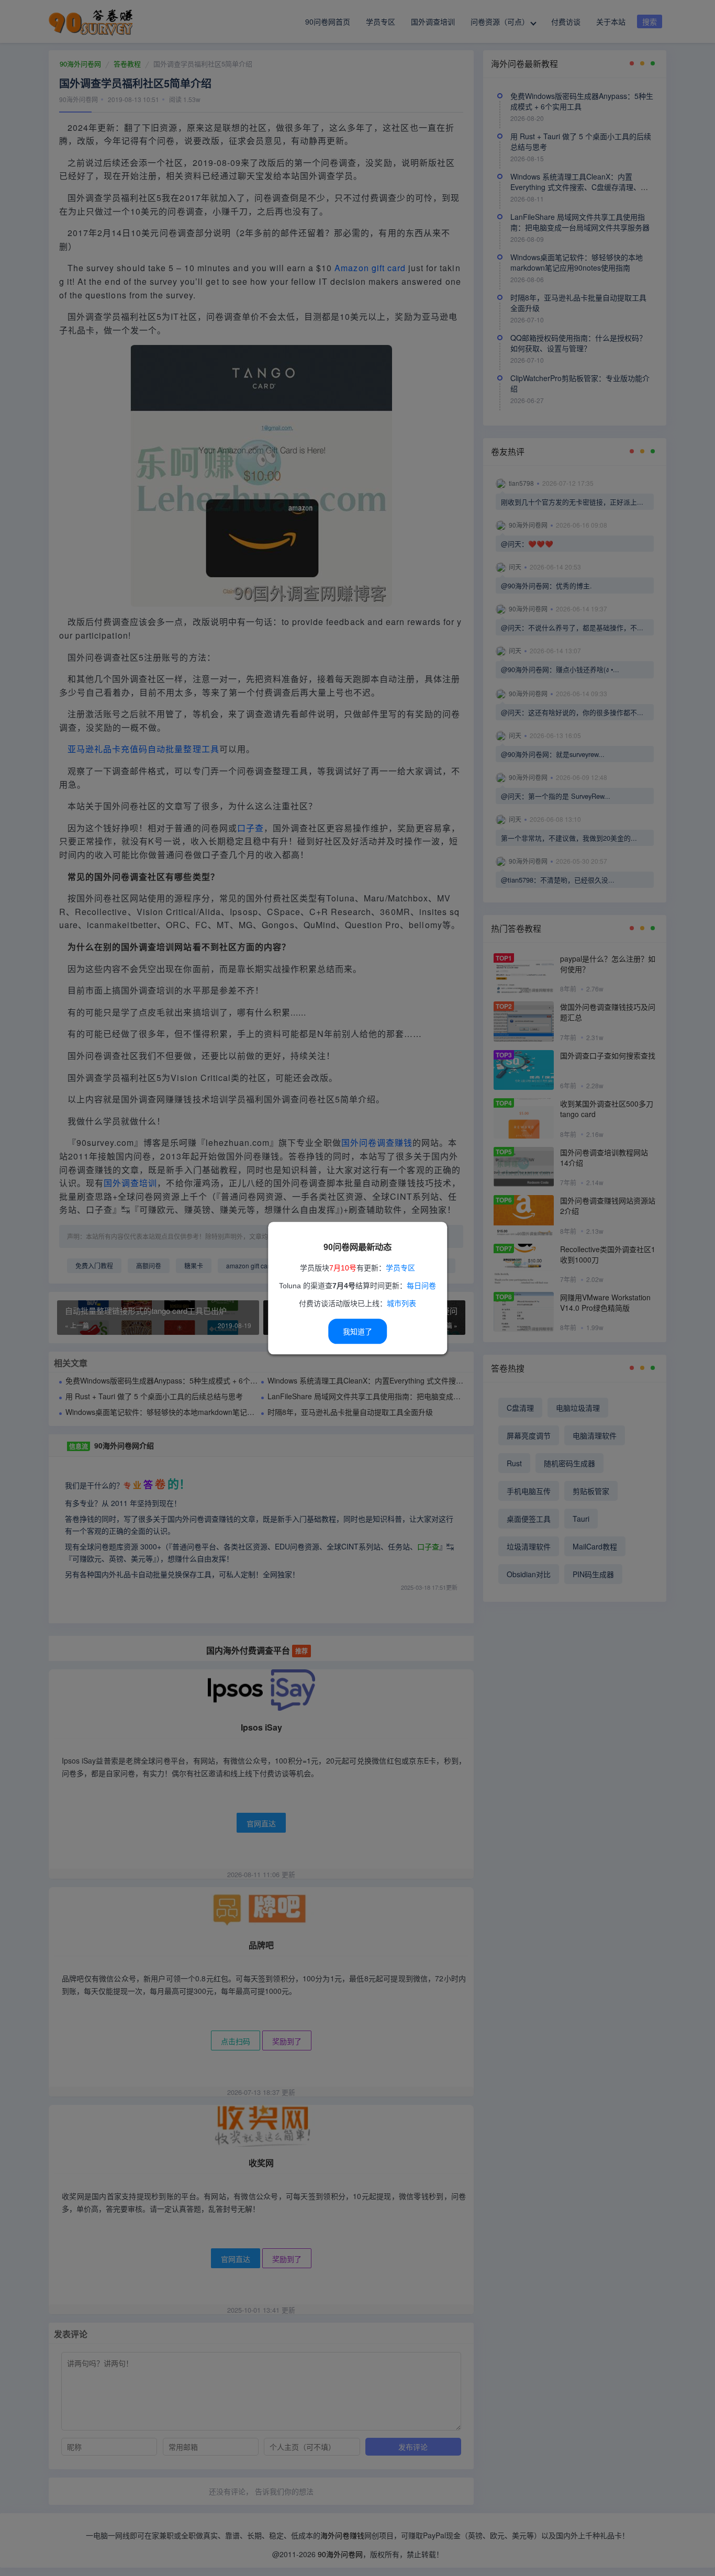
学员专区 (400, 1268)
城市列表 (401, 1303)
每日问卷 (421, 1286)
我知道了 (357, 1332)
